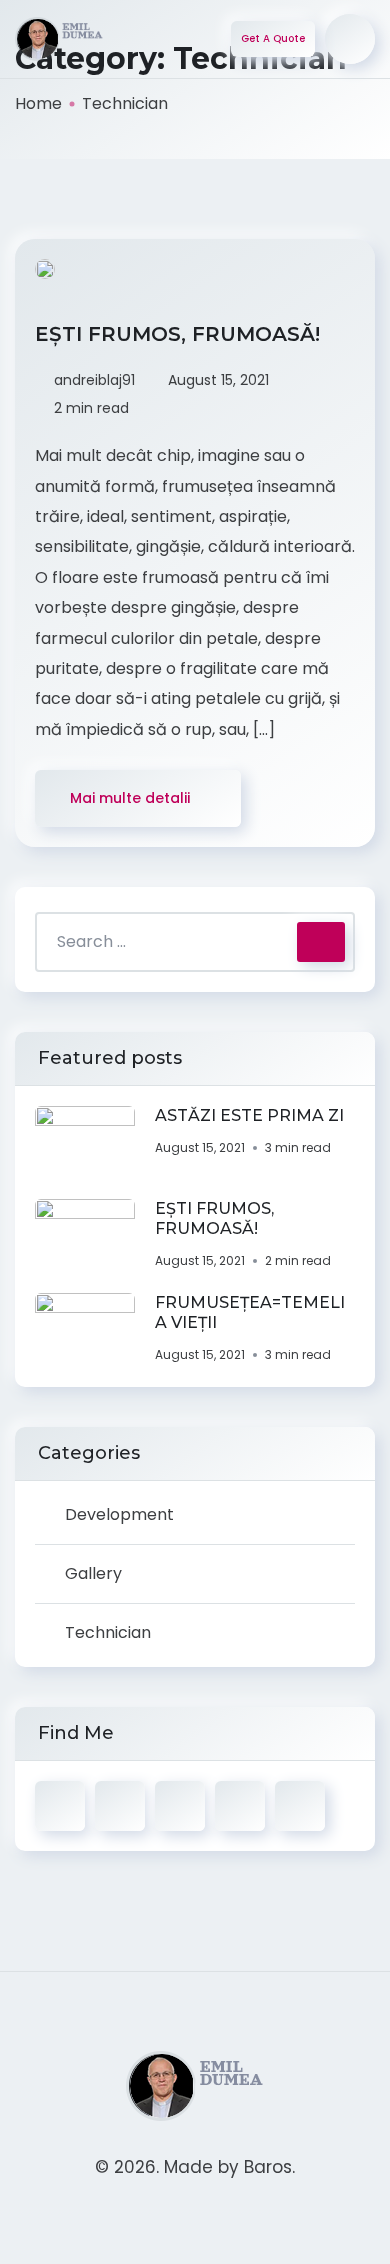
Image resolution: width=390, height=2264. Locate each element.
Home (38, 103)
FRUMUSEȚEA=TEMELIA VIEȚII (250, 1312)
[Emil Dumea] (59, 39)
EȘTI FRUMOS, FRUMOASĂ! (180, 334)
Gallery (93, 1573)
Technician (108, 1632)
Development (119, 1514)
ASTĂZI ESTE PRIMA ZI (249, 1115)
